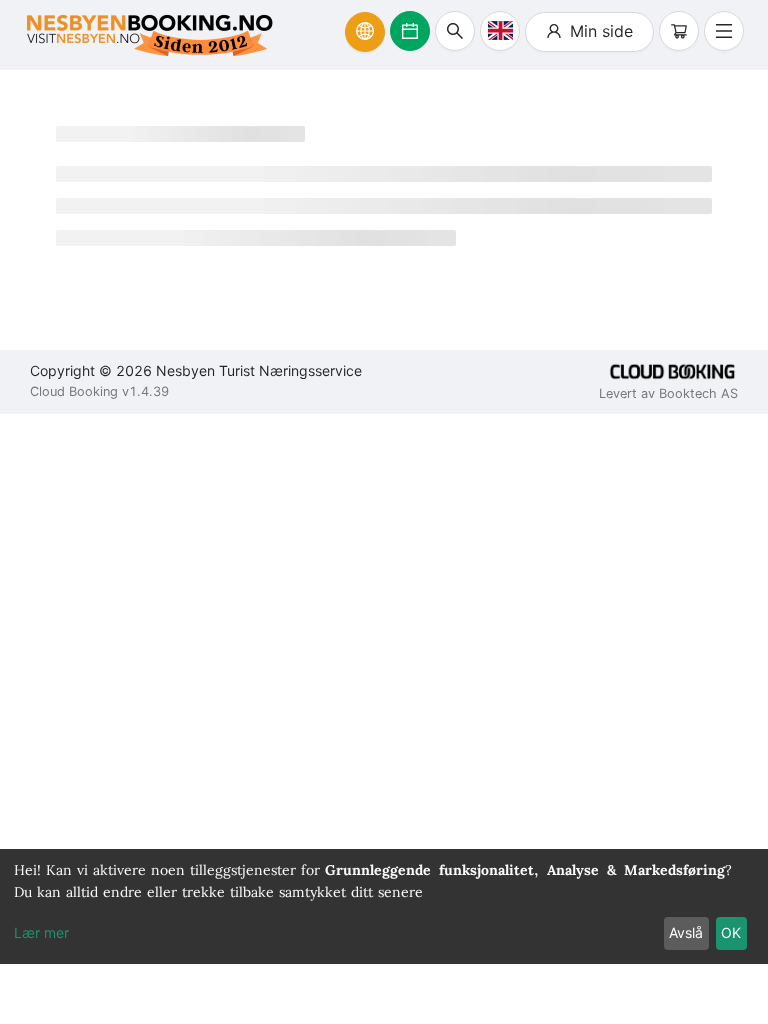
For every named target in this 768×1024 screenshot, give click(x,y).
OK (731, 932)
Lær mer (41, 932)
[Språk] (500, 31)
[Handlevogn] (679, 31)
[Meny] (724, 31)
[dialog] (384, 906)
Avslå (686, 932)
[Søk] (455, 31)
